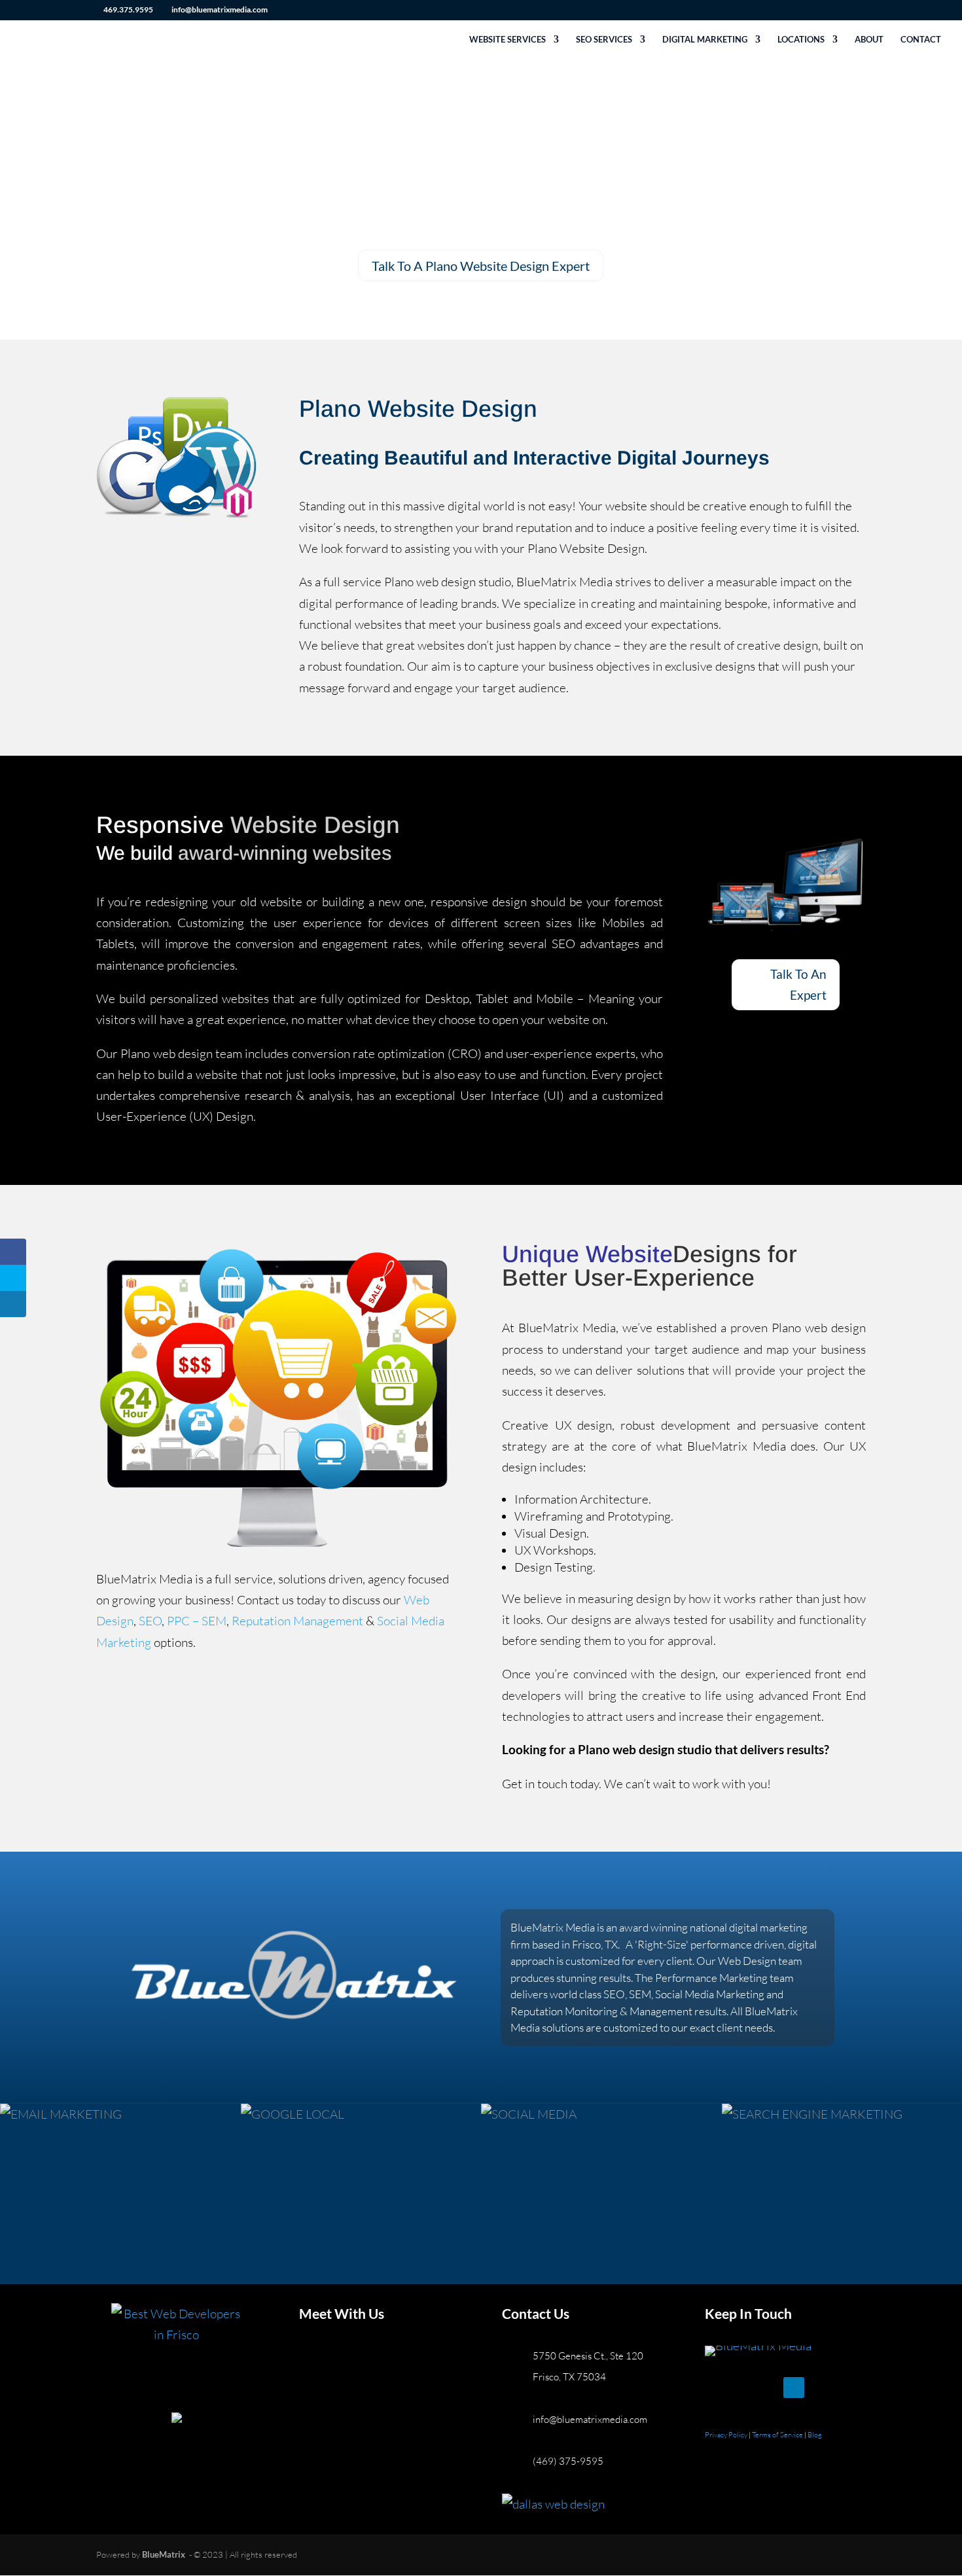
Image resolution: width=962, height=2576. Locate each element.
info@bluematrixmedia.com (590, 2419)
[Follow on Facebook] (715, 2388)
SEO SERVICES (604, 40)
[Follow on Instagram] (768, 2388)
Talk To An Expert (798, 984)
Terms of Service (777, 2435)
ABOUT (869, 40)
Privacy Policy (727, 2435)
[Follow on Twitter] (741, 2388)
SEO (150, 1621)
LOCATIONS (801, 40)
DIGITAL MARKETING (705, 40)
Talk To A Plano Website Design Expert (481, 266)
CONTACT (921, 40)
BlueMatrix (164, 2554)
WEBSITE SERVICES (508, 40)
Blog (815, 2435)
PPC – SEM (197, 1621)
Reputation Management (296, 1621)
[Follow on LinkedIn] (794, 2388)
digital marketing (768, 1927)
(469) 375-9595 (568, 2461)
